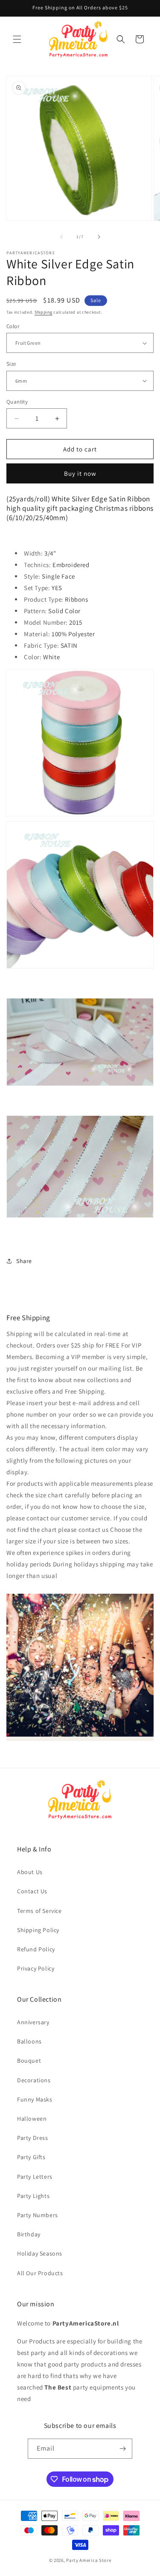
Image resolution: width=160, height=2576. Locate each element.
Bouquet (29, 2061)
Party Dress (33, 2138)
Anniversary (33, 2022)
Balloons (29, 2041)
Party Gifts (31, 2157)
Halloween (32, 2119)
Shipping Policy (38, 1930)
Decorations (34, 2080)
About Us (30, 1872)
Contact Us (32, 1891)
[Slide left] (61, 237)
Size (11, 364)
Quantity (17, 402)
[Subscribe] (122, 2449)
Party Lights (33, 2196)
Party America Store (89, 2560)
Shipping (44, 312)
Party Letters (35, 2177)
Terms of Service (39, 1911)
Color (13, 326)
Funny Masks (35, 2099)
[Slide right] (99, 237)
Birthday (29, 2234)
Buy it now (80, 473)
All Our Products (40, 2273)
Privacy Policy (36, 1968)
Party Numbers (38, 2215)
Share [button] (24, 1261)
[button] (17, 39)
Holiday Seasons (40, 2253)
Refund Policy (36, 1949)
